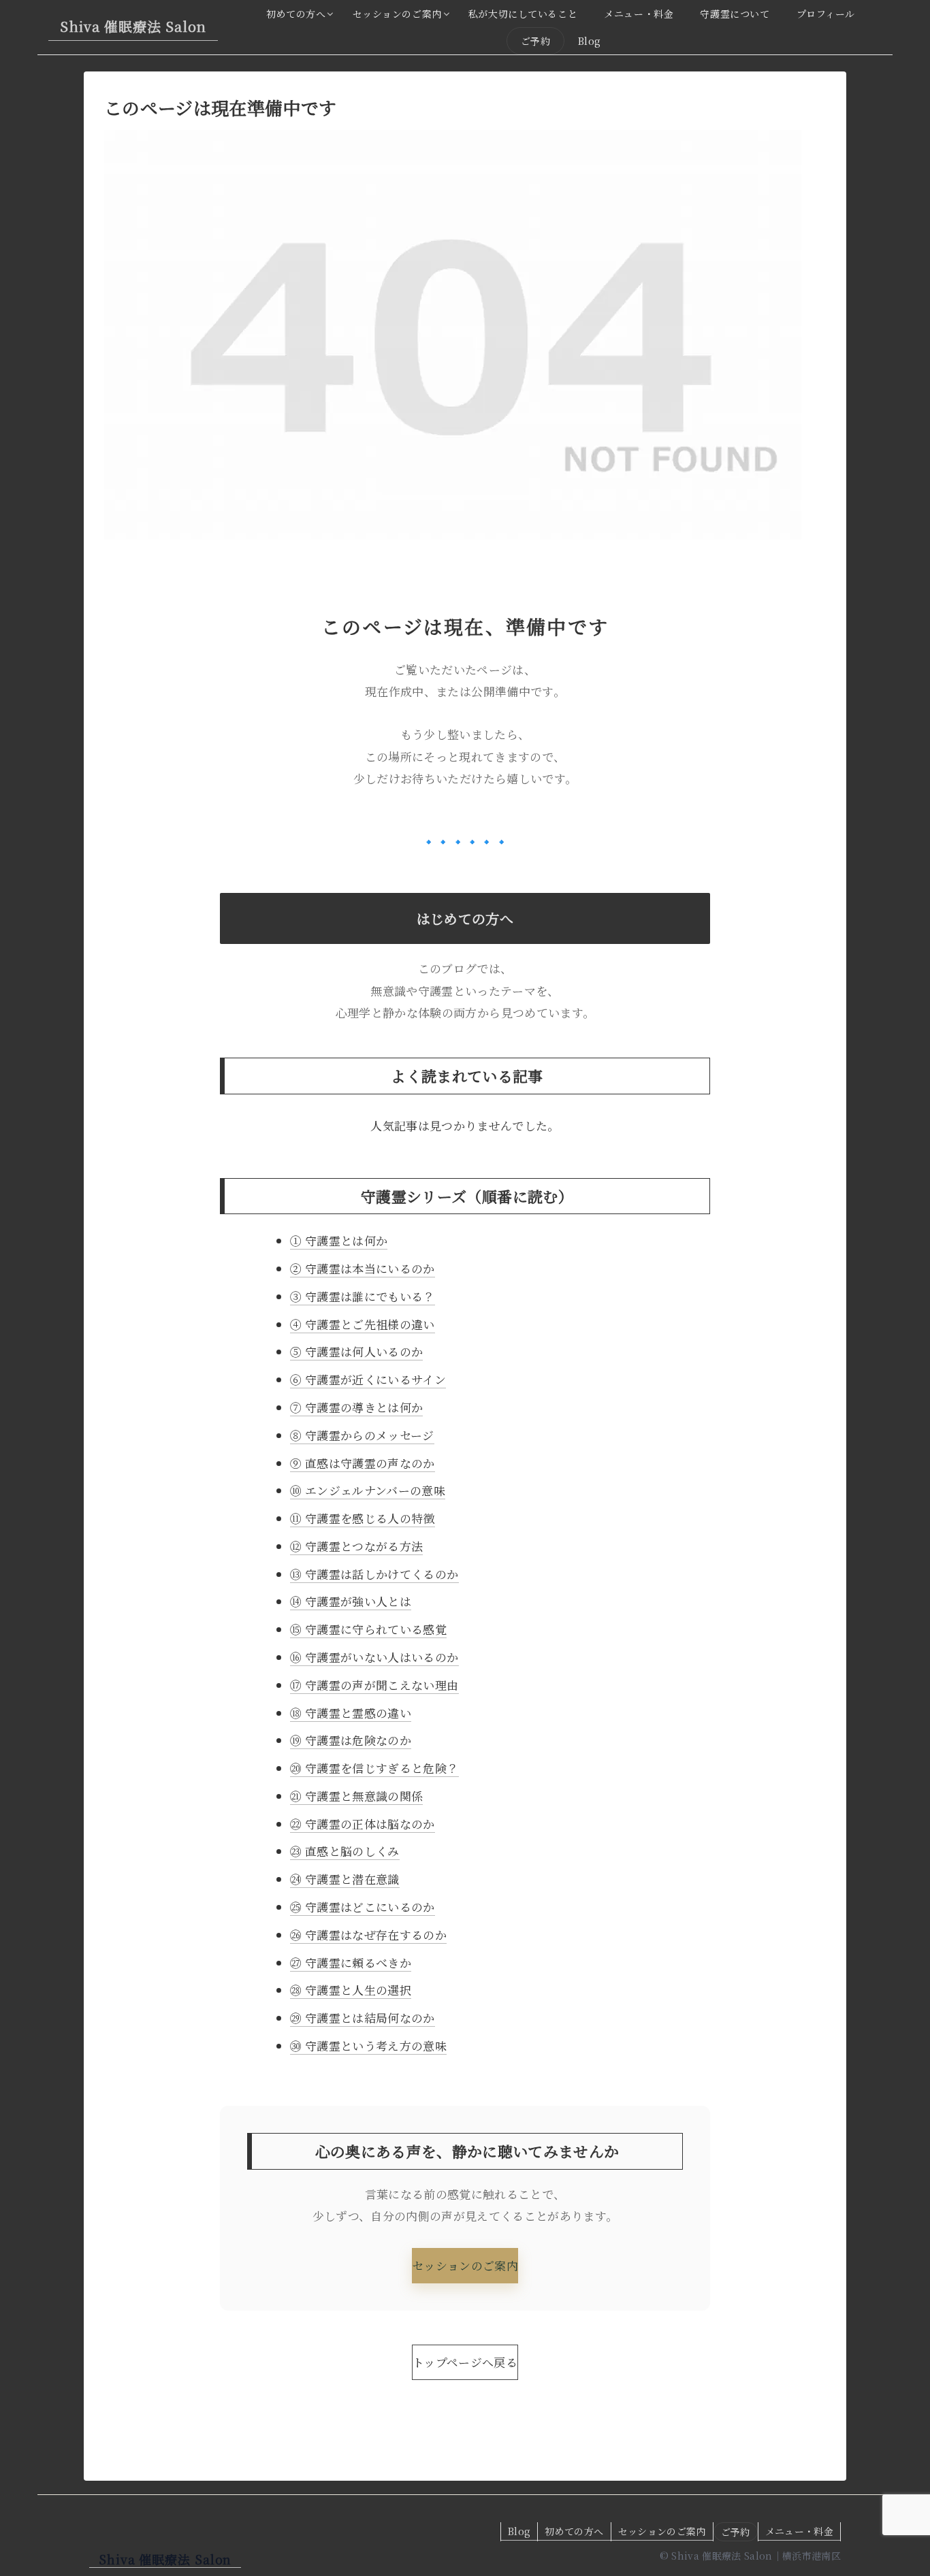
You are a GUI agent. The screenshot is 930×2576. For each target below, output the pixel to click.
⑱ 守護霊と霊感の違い (351, 1713)
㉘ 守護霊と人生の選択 (351, 1990)
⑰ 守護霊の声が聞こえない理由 (374, 1685)
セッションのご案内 (465, 2265)
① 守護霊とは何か (339, 1240)
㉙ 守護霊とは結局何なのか (362, 2018)
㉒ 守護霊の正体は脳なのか (362, 1824)
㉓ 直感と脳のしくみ (344, 1851)
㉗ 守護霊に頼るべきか (351, 1962)
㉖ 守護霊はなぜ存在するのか (368, 1935)
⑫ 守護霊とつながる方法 (356, 1546)
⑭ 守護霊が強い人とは (351, 1601)
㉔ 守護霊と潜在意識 (344, 1879)
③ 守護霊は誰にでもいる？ (362, 1296)
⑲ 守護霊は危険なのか (351, 1740)
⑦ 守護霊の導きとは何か (356, 1407)
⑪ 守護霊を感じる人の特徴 (362, 1518)
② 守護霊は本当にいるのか (362, 1268)
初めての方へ (574, 2531)
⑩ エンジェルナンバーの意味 (368, 1490)
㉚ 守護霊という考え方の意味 (368, 2045)
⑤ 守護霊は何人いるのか (356, 1351)
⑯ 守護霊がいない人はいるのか (374, 1657)
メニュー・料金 (799, 2531)
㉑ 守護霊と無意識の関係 (356, 1796)
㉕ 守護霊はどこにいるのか (362, 1907)
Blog (519, 2531)
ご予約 (736, 2532)
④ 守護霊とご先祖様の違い (362, 1324)
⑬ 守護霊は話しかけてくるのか (374, 1574)
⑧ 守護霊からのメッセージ (362, 1435)
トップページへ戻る (465, 2362)
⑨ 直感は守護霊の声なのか (362, 1463)
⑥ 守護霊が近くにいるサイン (368, 1379)
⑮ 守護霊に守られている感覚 (368, 1629)
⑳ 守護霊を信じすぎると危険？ (374, 1768)
